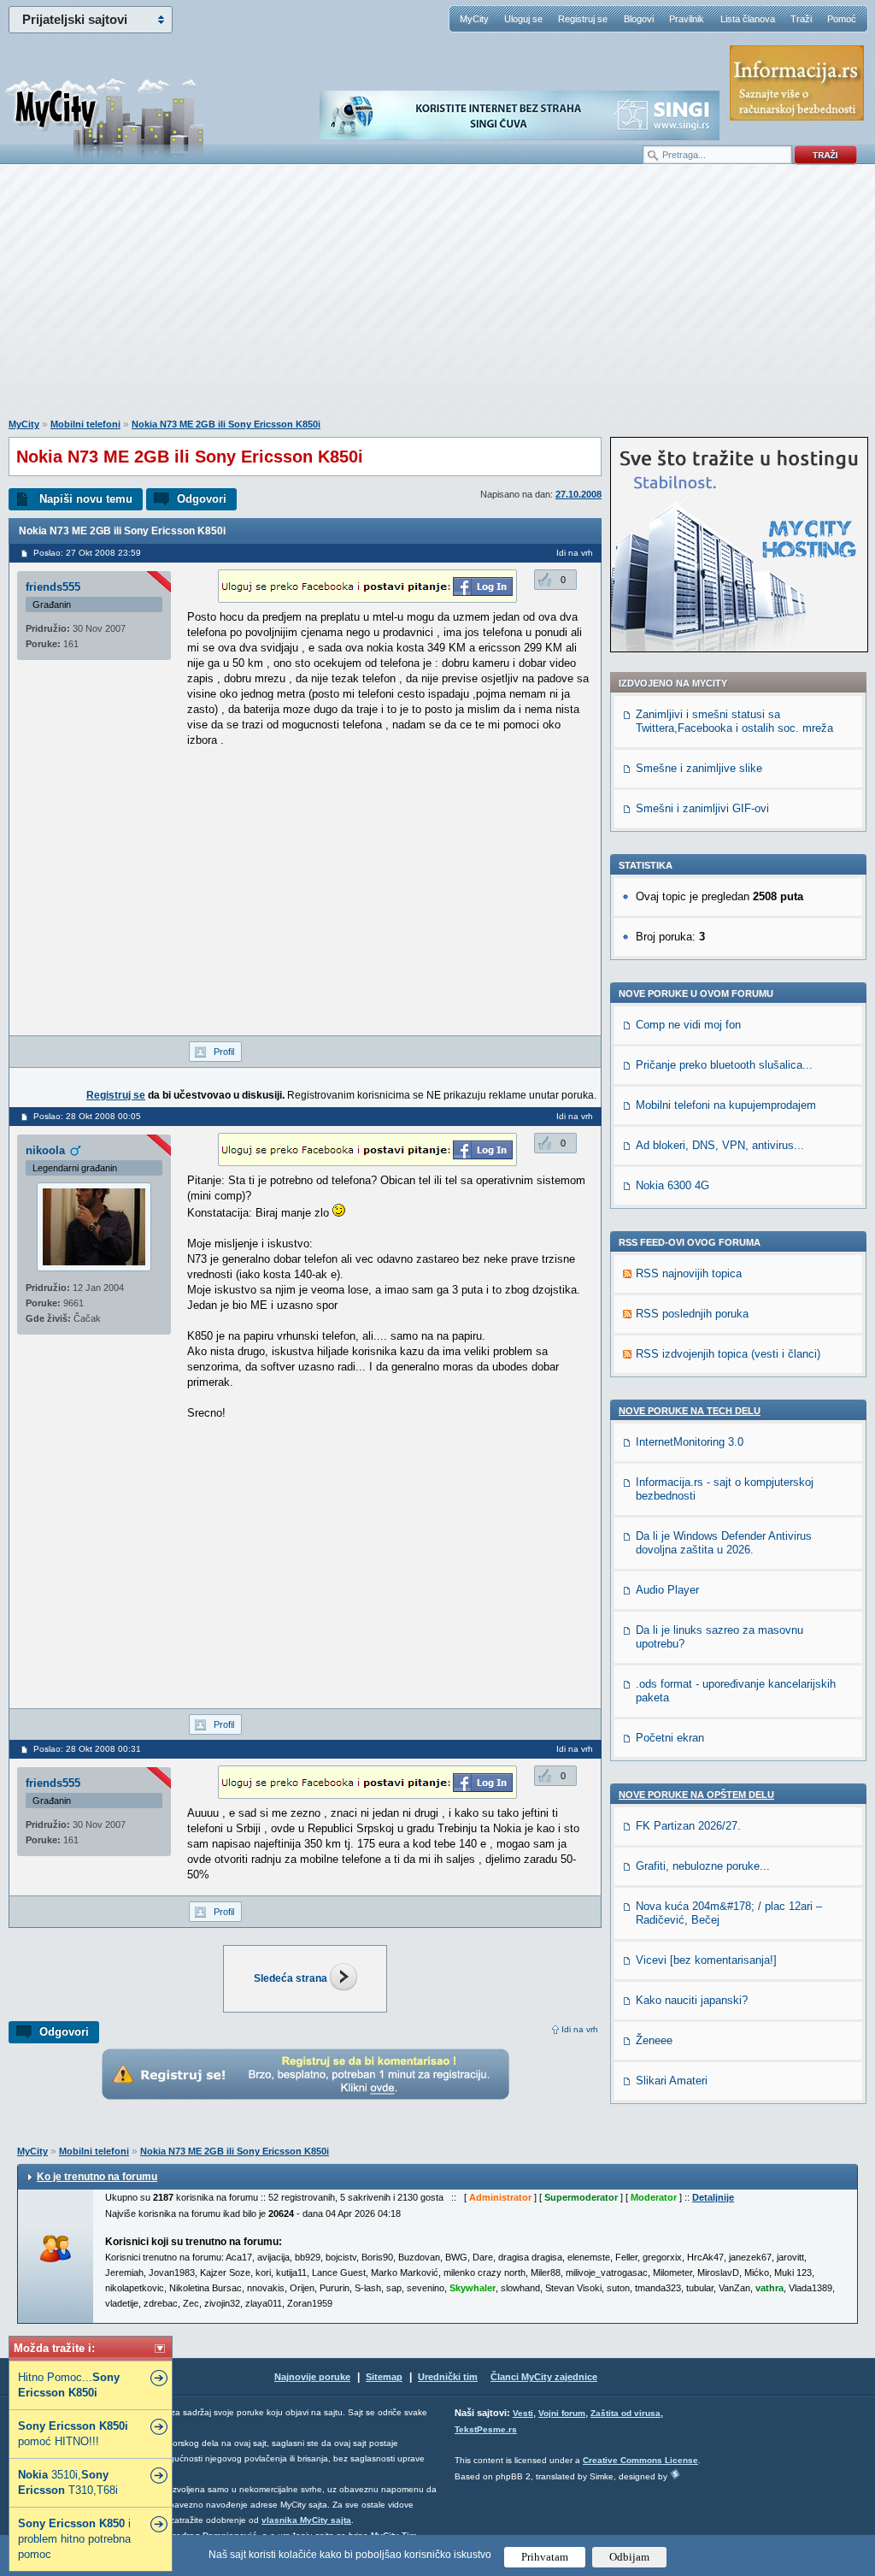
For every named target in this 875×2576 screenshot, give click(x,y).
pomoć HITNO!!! (73, 2434)
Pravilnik (687, 19)
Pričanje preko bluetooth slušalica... (724, 1065)
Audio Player (667, 1590)
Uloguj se (523, 19)
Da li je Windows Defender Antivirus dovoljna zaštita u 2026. (724, 1543)
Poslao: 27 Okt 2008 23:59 (87, 553)
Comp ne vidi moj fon (688, 1025)
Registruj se (583, 19)
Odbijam (629, 2557)
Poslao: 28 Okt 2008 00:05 (87, 1116)
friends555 (53, 587)
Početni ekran (670, 1738)
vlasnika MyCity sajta (306, 2520)
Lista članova (748, 19)
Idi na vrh (580, 2029)
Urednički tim (448, 2377)
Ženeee (654, 2040)
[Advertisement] (437, 300)
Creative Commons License (640, 2460)
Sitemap (384, 2377)
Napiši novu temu (86, 499)
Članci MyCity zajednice (544, 2377)
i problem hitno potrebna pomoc (74, 2539)
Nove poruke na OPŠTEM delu (696, 1795)
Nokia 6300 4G (672, 1185)
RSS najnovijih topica (689, 1273)
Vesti (523, 2413)
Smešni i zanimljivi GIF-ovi (702, 808)
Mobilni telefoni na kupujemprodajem (726, 1105)
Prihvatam (545, 2557)
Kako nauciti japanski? (692, 2000)
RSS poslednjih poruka (692, 1314)
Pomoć (842, 19)
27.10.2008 (578, 494)
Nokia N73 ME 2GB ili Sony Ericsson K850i (226, 424)
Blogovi (639, 19)
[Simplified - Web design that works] (675, 2474)
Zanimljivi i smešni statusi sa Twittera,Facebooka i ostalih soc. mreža (734, 721)
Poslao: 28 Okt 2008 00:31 (87, 1749)
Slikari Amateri (672, 2081)
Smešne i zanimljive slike (699, 768)
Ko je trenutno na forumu (97, 2177)
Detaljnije (713, 2197)
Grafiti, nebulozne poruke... (703, 1866)
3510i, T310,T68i (68, 2482)
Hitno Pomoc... (69, 2385)
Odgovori (202, 499)
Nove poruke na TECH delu (690, 1411)
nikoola (45, 1150)
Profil (224, 1052)
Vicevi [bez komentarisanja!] (706, 1960)
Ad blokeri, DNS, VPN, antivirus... (720, 1145)
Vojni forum (562, 2413)
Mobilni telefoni (85, 424)
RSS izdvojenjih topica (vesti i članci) (728, 1354)
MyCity (474, 19)
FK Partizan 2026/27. (688, 1826)
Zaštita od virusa (625, 2413)
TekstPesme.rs (486, 2429)
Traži (801, 19)
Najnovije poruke (312, 2377)
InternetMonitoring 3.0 (690, 1442)
